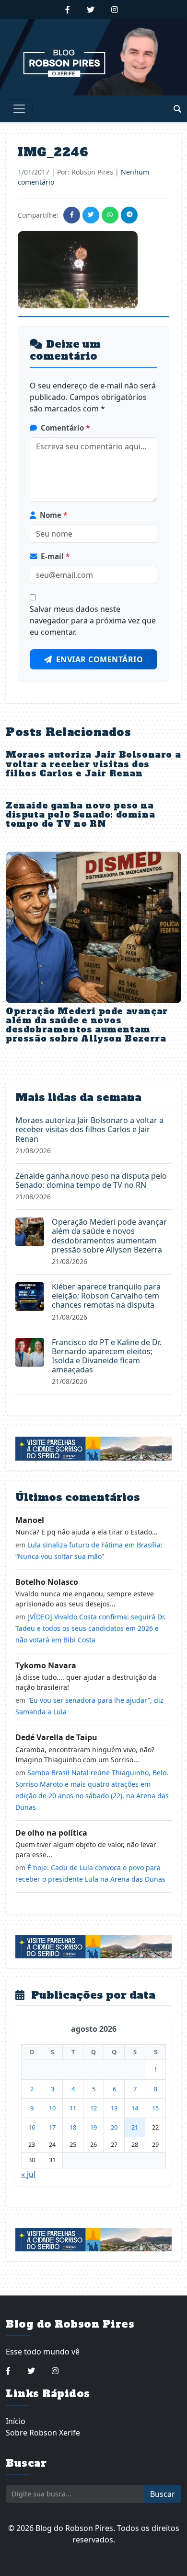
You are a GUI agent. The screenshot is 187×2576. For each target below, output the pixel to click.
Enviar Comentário (100, 659)
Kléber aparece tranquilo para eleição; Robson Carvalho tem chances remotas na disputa (106, 1296)
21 (135, 2127)
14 (135, 2108)
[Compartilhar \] (72, 215)
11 (73, 2108)
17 (52, 2127)
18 (73, 2127)
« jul (28, 2174)
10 (52, 2108)
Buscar (163, 2494)
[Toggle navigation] (19, 109)
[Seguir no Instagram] (115, 10)
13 (114, 2108)
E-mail (55, 556)
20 (114, 2127)
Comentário (65, 428)
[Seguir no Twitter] (91, 10)
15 (155, 2108)
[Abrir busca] (177, 109)
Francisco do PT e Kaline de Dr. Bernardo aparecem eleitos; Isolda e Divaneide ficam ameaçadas (107, 1356)
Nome (53, 515)
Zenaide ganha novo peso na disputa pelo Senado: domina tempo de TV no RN (80, 815)
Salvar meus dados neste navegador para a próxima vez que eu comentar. (93, 621)
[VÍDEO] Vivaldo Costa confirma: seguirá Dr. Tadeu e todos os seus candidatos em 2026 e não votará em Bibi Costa (91, 1628)
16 (32, 2127)
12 (93, 2108)
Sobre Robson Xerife (43, 2433)
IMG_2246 (53, 152)
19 (93, 2127)
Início (16, 2421)
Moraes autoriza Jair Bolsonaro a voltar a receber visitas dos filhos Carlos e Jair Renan (93, 764)
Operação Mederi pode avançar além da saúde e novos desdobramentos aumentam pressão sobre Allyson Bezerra (87, 1025)
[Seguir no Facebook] (68, 10)
